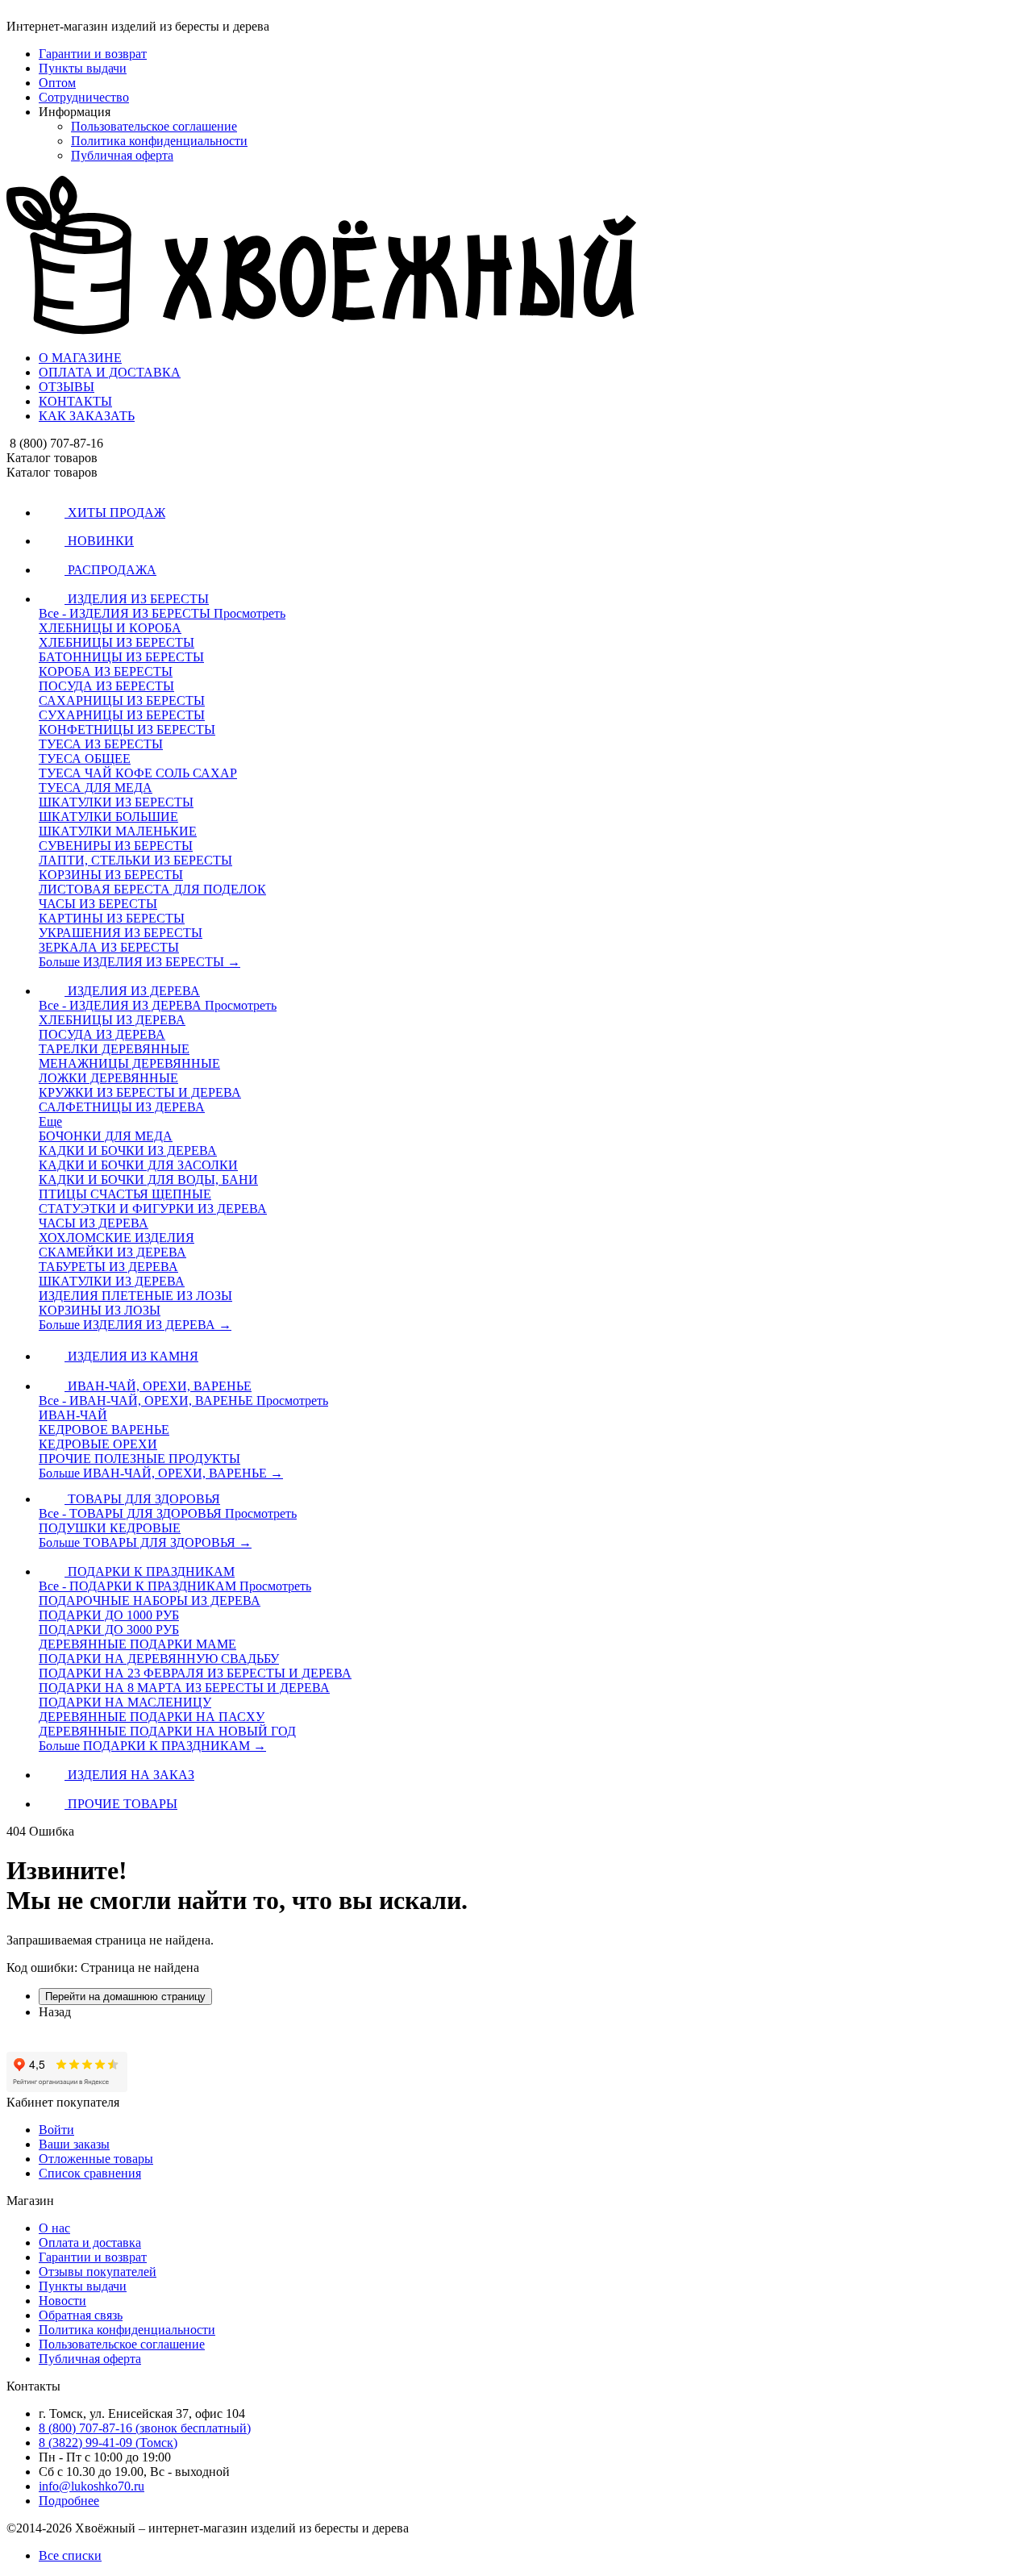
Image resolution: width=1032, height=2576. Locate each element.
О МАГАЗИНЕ (80, 358)
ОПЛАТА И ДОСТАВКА (110, 372)
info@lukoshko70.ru (92, 2486)
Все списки (70, 2555)
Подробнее (69, 2501)
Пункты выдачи (83, 68)
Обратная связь (81, 2315)
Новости (62, 2301)
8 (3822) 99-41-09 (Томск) (108, 2443)
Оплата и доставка (90, 2243)
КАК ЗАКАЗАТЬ (87, 416)
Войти (56, 2130)
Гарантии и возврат (93, 54)
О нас (54, 2228)
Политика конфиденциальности (159, 141)
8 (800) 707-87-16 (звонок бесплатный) (145, 2428)
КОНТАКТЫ (75, 401)
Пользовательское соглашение (154, 126)
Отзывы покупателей (98, 2272)
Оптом (57, 83)
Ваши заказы (74, 2144)
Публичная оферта (122, 155)
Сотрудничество (84, 97)
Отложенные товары (96, 2159)
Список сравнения (90, 2173)
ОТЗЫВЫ (67, 387)
